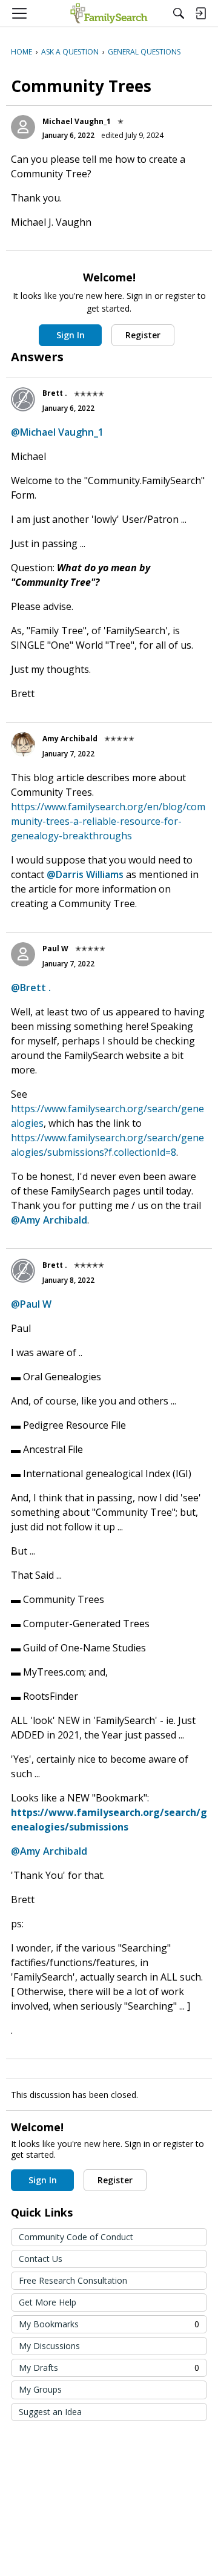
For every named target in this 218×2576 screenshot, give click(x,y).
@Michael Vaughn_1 (57, 432)
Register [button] (143, 335)
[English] (109, 13)
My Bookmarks (109, 2324)
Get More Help (48, 2302)
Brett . (55, 393)
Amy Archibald (70, 739)
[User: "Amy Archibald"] (23, 744)
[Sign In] (200, 13)
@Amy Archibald (49, 1220)
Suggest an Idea (50, 2412)
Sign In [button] (71, 335)
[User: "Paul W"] (23, 954)
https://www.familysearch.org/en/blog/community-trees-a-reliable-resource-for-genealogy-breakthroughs (108, 821)
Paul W (55, 949)
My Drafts (109, 2368)
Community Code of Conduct (76, 2237)
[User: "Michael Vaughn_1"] (23, 127)
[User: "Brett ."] (23, 399)
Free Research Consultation (73, 2280)
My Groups (40, 2389)
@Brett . (31, 988)
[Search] (179, 13)
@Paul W (31, 1304)
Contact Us (41, 2259)
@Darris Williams (85, 874)
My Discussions (49, 2346)
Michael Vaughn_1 (77, 121)
